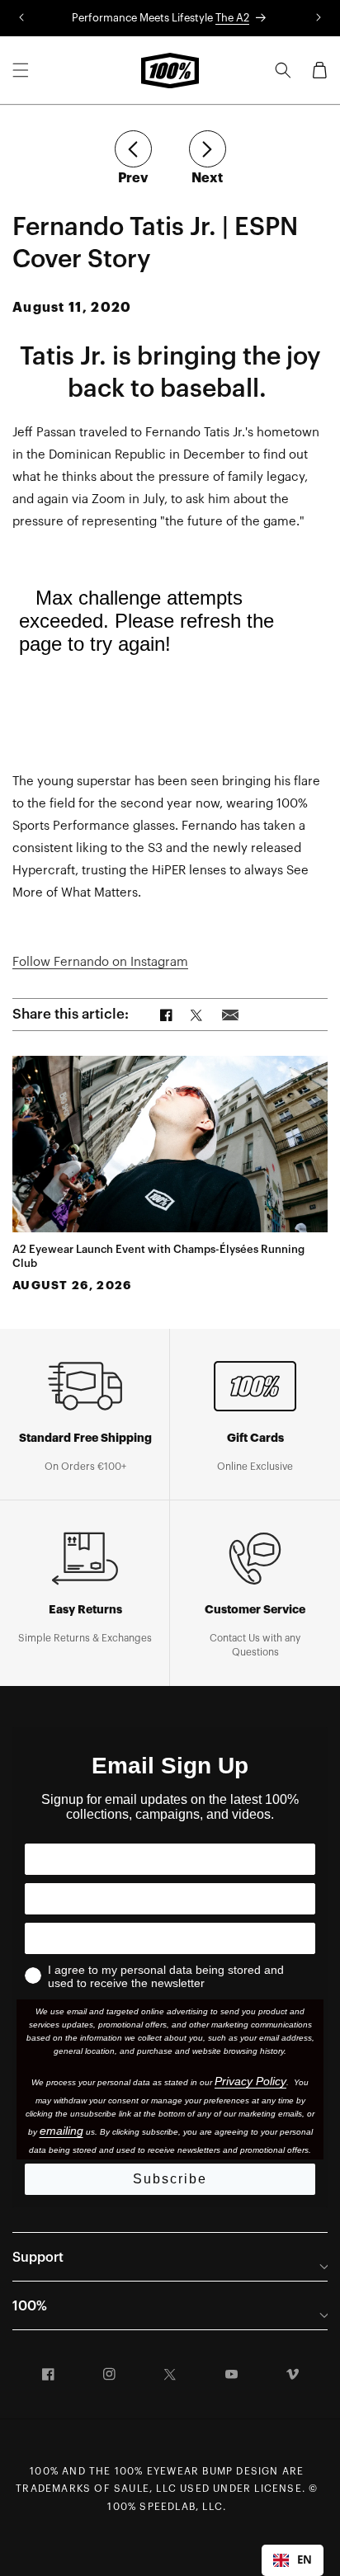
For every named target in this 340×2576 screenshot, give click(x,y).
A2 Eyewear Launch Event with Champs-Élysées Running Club (158, 1256)
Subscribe (170, 2179)
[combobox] (293, 2560)
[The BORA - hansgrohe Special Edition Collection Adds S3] (133, 149)
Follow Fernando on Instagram (100, 962)
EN (305, 2560)
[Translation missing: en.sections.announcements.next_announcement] (319, 18)
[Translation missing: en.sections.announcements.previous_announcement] (21, 18)
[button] (21, 70)
